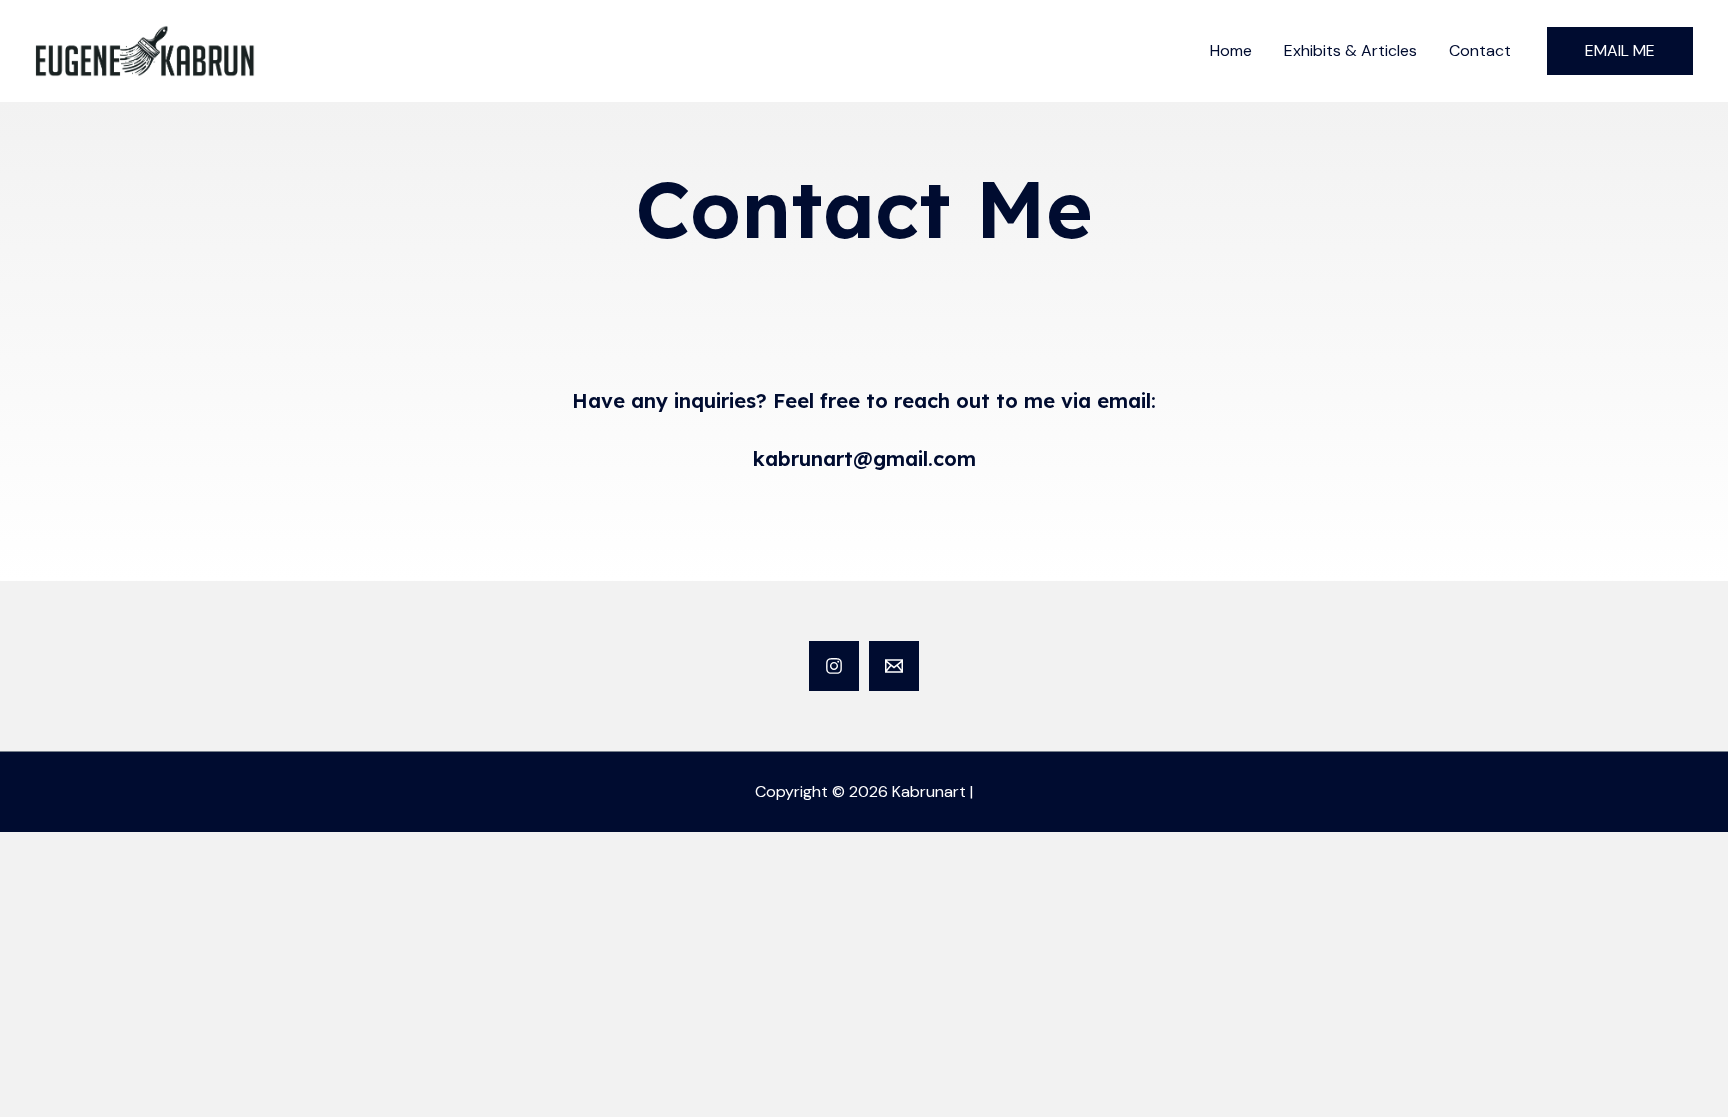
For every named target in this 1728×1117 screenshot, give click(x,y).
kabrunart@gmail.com (864, 458)
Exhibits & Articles (1350, 50)
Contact (1480, 50)
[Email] (894, 666)
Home (1231, 50)
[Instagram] (834, 666)
